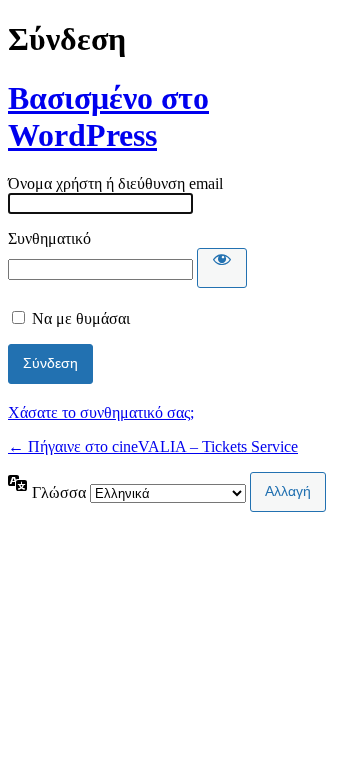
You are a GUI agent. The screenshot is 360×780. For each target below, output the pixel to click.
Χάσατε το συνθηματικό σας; (101, 412)
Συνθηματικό (49, 238)
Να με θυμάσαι (81, 318)
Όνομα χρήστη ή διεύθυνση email (115, 183)
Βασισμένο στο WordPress (108, 116)
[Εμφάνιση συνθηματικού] (222, 268)
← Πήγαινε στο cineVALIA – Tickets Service (153, 446)
